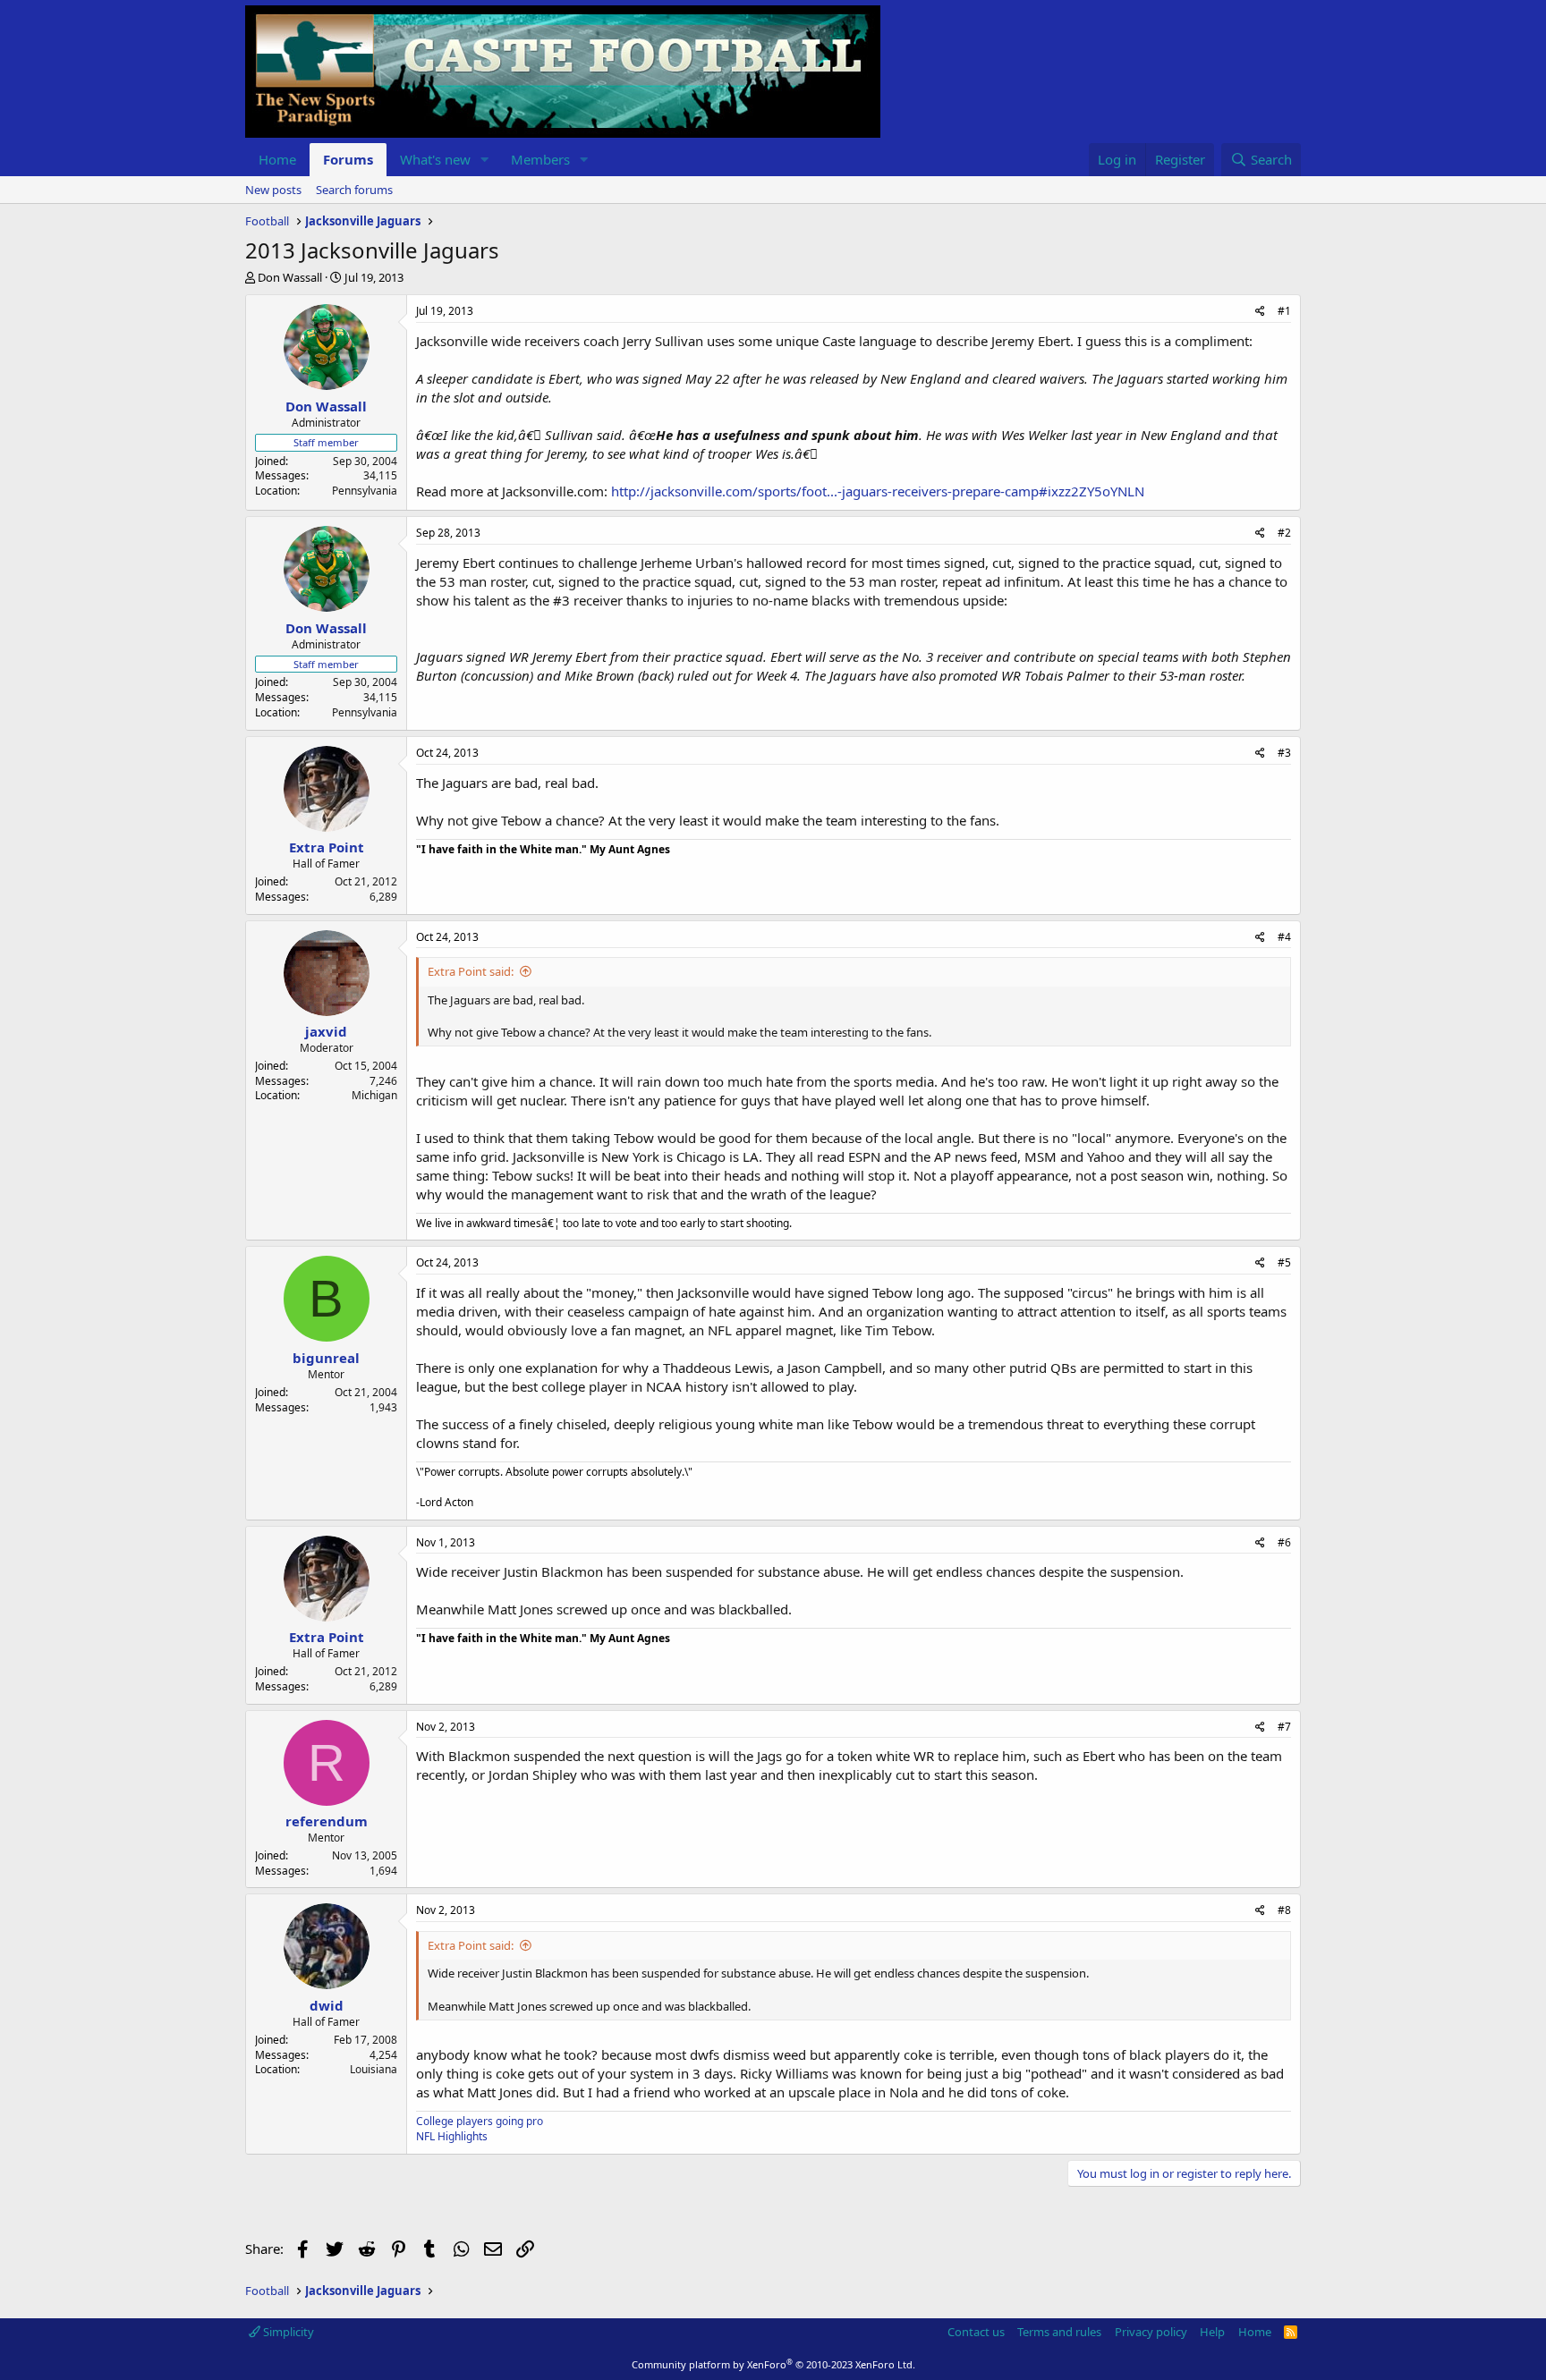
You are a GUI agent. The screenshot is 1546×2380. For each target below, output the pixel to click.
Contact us (976, 2332)
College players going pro (480, 2121)
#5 (1284, 1262)
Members (540, 159)
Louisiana (374, 2069)
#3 (1284, 753)
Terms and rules (1059, 2332)
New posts (273, 190)
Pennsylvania (365, 491)
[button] (485, 160)
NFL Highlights (452, 2136)
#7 (1284, 1727)
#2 (1284, 533)
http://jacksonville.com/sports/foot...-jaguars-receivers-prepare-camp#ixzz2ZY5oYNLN (878, 491)
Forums (348, 159)
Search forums (354, 190)
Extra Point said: (471, 971)
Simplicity (287, 2332)
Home (277, 159)
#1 (1284, 311)
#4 (1284, 937)
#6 (1284, 1542)
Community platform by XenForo (773, 2364)
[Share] (1260, 312)
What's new (435, 159)
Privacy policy (1151, 2332)
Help (1212, 2332)
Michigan (374, 1095)
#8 (1284, 1910)
